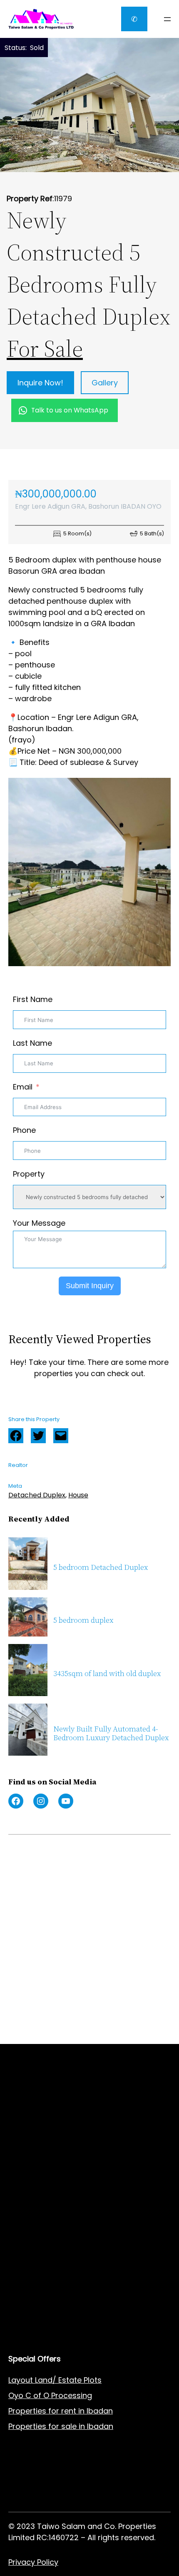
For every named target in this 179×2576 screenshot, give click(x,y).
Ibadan (100, 2426)
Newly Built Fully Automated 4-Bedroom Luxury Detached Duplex (111, 1733)
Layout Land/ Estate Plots (55, 2380)
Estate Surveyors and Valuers (63, 2136)
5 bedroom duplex (83, 1620)
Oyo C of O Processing (50, 2395)
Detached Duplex (37, 1495)
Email (23, 1087)
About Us (25, 2266)
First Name (33, 999)
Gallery (105, 383)
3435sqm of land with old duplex (107, 1674)
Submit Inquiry (90, 1286)
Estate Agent (50, 2121)
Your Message (39, 1223)
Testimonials (32, 2327)
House (78, 1495)
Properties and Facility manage (66, 2182)
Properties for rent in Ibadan (61, 2411)
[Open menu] (167, 19)
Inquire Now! (40, 383)
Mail (61, 1436)
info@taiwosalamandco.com (85, 1918)
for (54, 2426)
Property (29, 1174)
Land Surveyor (35, 2152)
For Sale (45, 349)
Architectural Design (46, 2167)
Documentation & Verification (63, 2198)
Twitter (38, 1436)
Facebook (16, 1436)
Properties (28, 2426)
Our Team (27, 2312)
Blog (16, 2297)
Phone (24, 1130)
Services (24, 2250)
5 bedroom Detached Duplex (101, 1568)
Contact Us (29, 2281)
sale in (72, 2426)
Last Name (32, 1043)
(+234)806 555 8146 (71, 1929)
